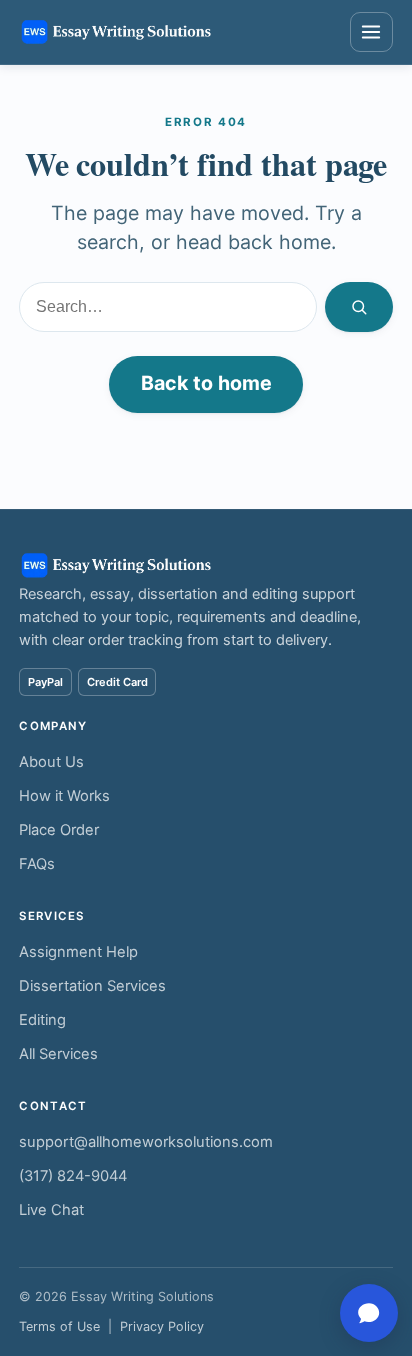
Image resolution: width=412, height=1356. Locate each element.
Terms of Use (59, 1326)
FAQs (37, 864)
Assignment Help (78, 952)
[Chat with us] (369, 1313)
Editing (42, 1020)
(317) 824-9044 (73, 1176)
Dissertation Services (92, 986)
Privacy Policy (162, 1326)
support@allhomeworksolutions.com (146, 1142)
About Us (51, 762)
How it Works (64, 796)
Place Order (59, 830)
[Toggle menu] (371, 32)
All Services (58, 1054)
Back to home (206, 383)
